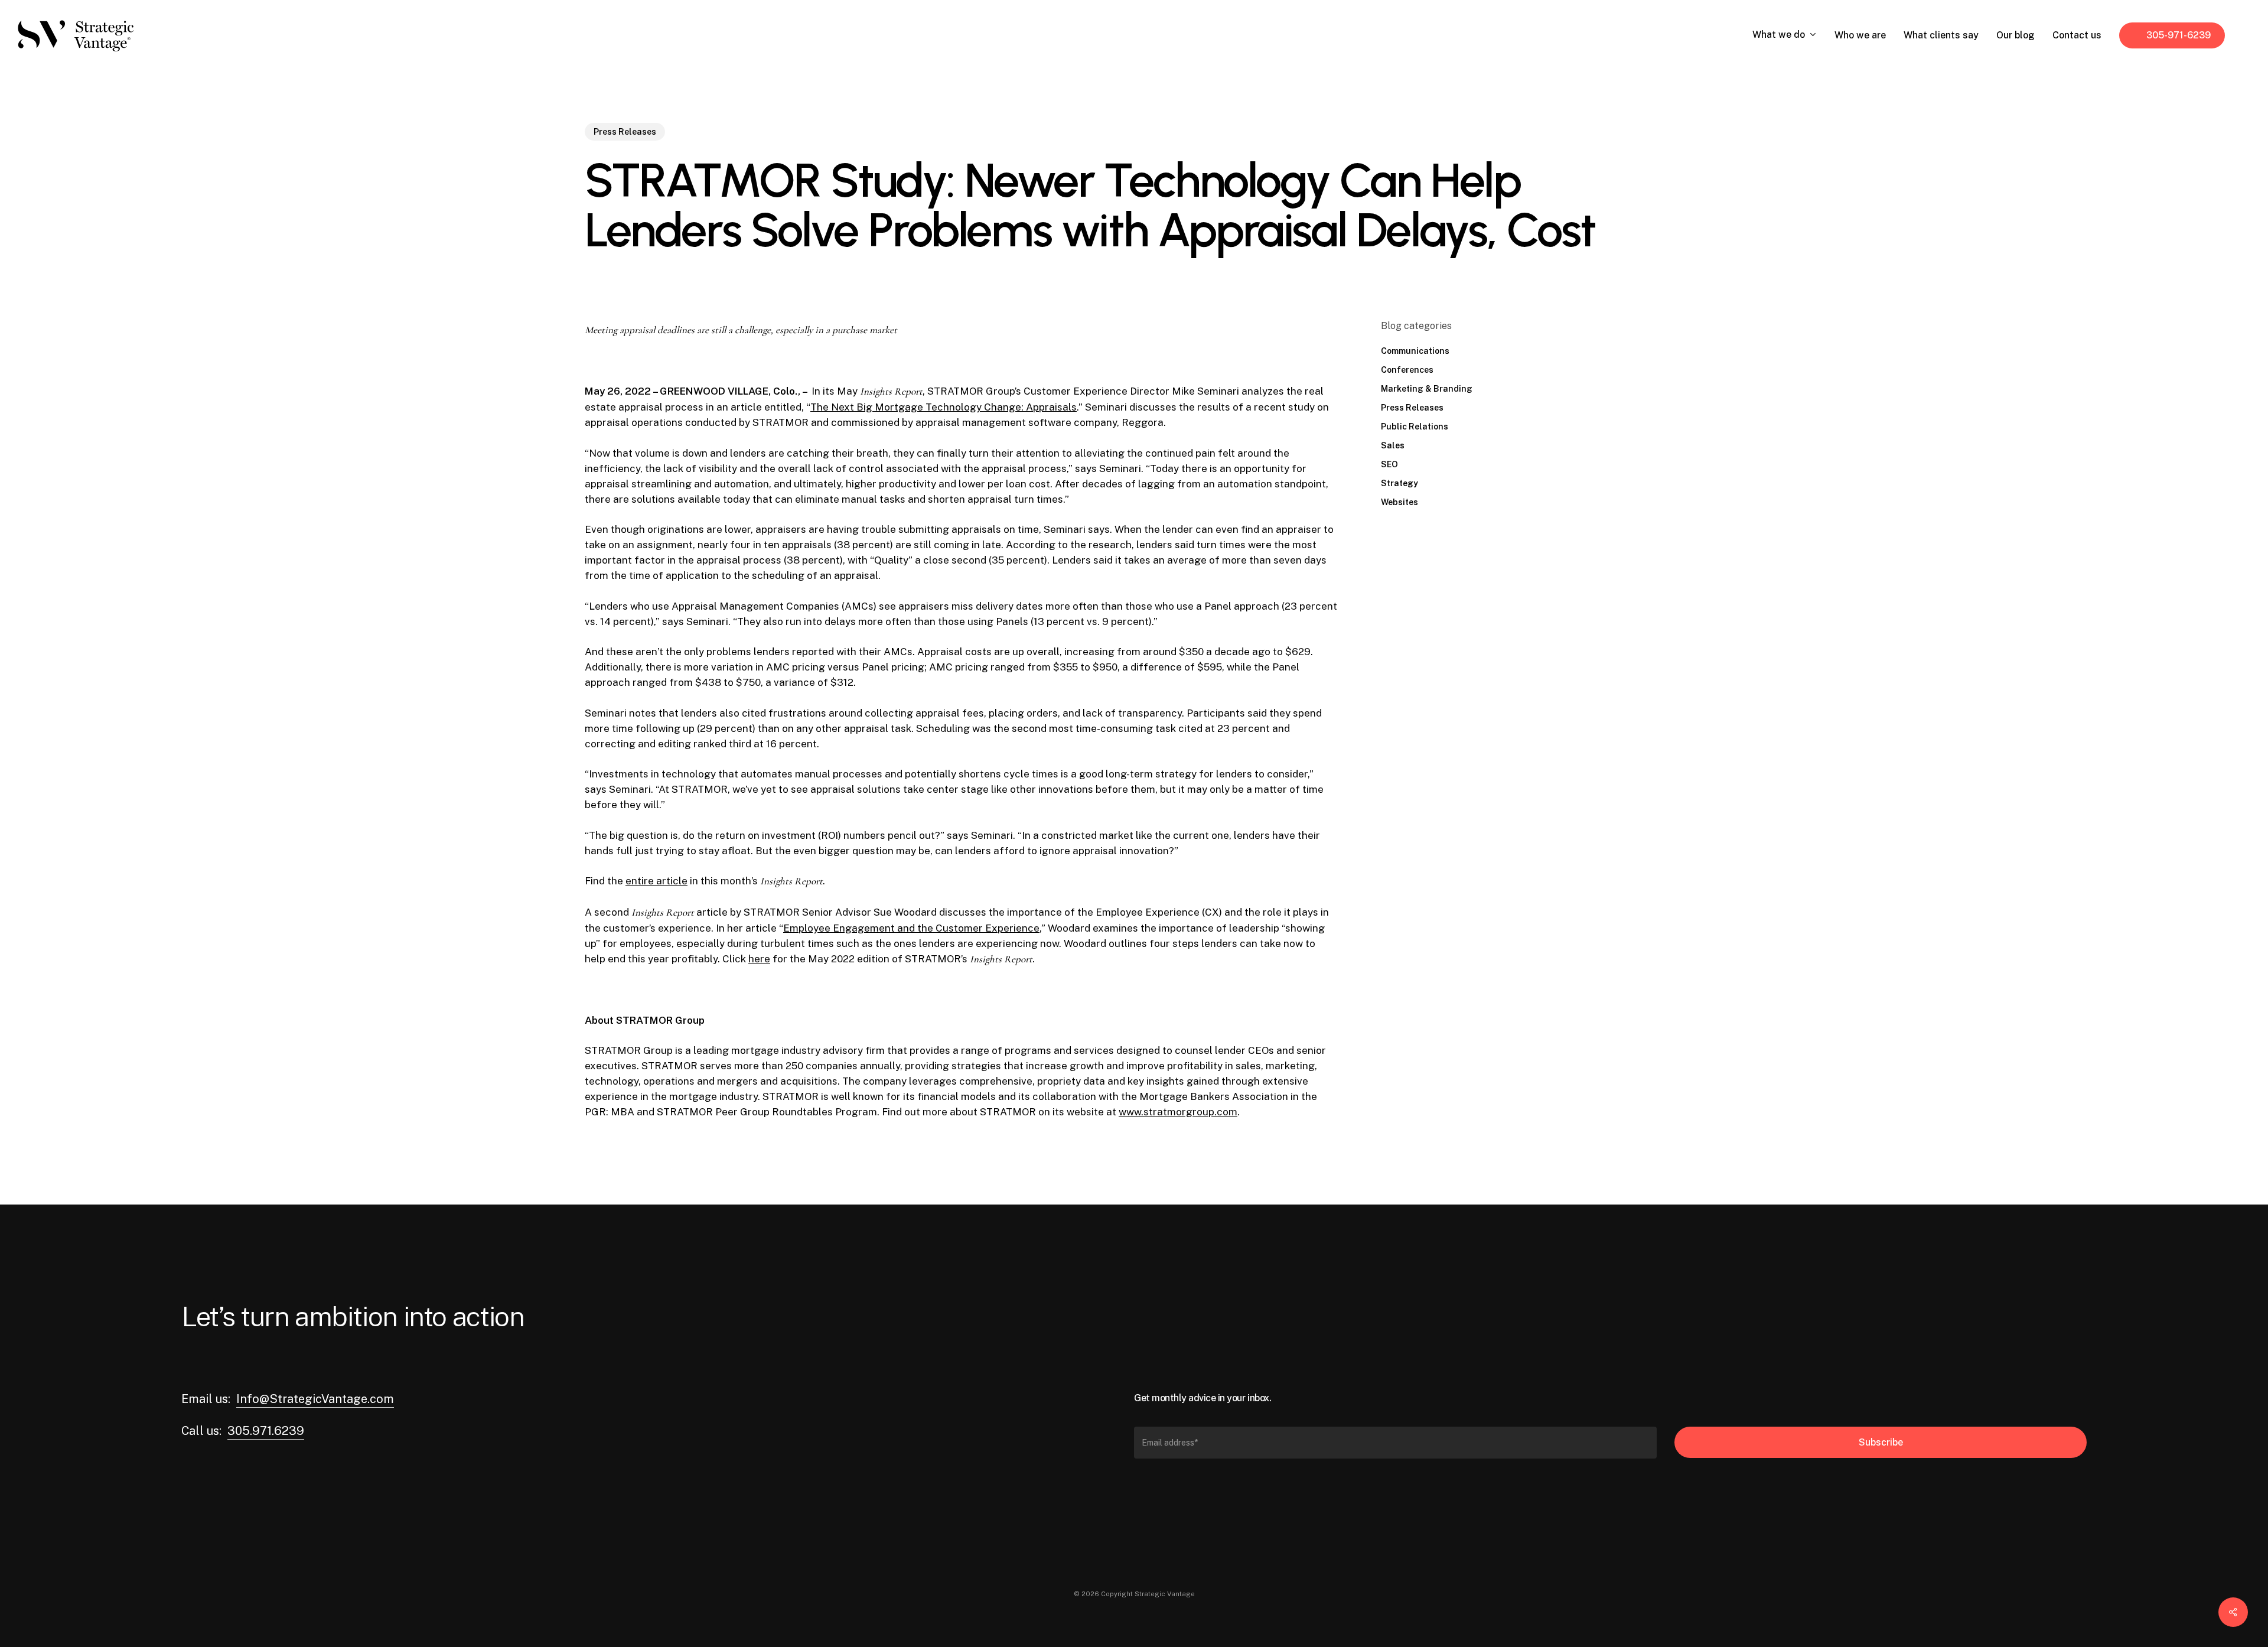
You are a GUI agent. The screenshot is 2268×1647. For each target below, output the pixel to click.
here (759, 959)
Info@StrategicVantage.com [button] (315, 1399)
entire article (656, 881)
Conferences (1407, 370)
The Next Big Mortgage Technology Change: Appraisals (944, 407)
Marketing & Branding (1427, 389)
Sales (1393, 445)
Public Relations (1415, 427)
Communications (1415, 351)
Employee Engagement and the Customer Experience (911, 928)
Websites (1399, 502)
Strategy (1399, 483)
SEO (1389, 464)
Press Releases (625, 132)
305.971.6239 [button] (266, 1431)
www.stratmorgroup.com (1178, 1112)
